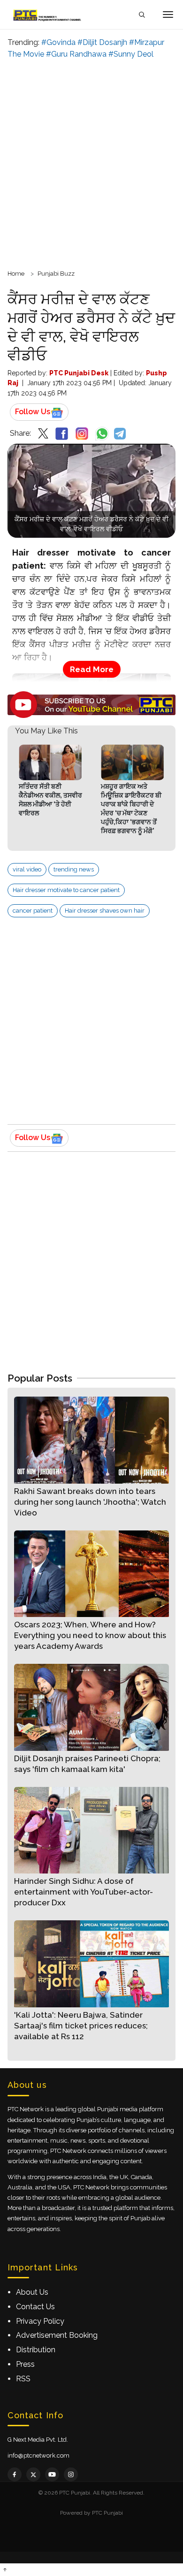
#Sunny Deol (131, 54)
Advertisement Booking (57, 2335)
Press (25, 2364)
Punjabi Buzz (56, 274)
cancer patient (33, 911)
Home (16, 274)
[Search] (142, 15)
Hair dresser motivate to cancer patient (66, 890)
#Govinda (58, 42)
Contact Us (35, 2307)
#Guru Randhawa (76, 54)
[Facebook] (15, 2474)
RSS (23, 2379)
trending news (74, 869)
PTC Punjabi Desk (79, 373)
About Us (32, 2292)
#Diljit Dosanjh (102, 42)
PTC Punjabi (107, 2513)
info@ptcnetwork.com (38, 2455)
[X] (33, 2474)
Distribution (36, 2350)
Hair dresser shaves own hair (105, 911)
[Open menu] (168, 15)
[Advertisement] (91, 163)
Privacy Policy (40, 2321)
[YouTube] (52, 2474)
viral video (27, 869)
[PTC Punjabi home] (48, 15)
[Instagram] (71, 2474)
